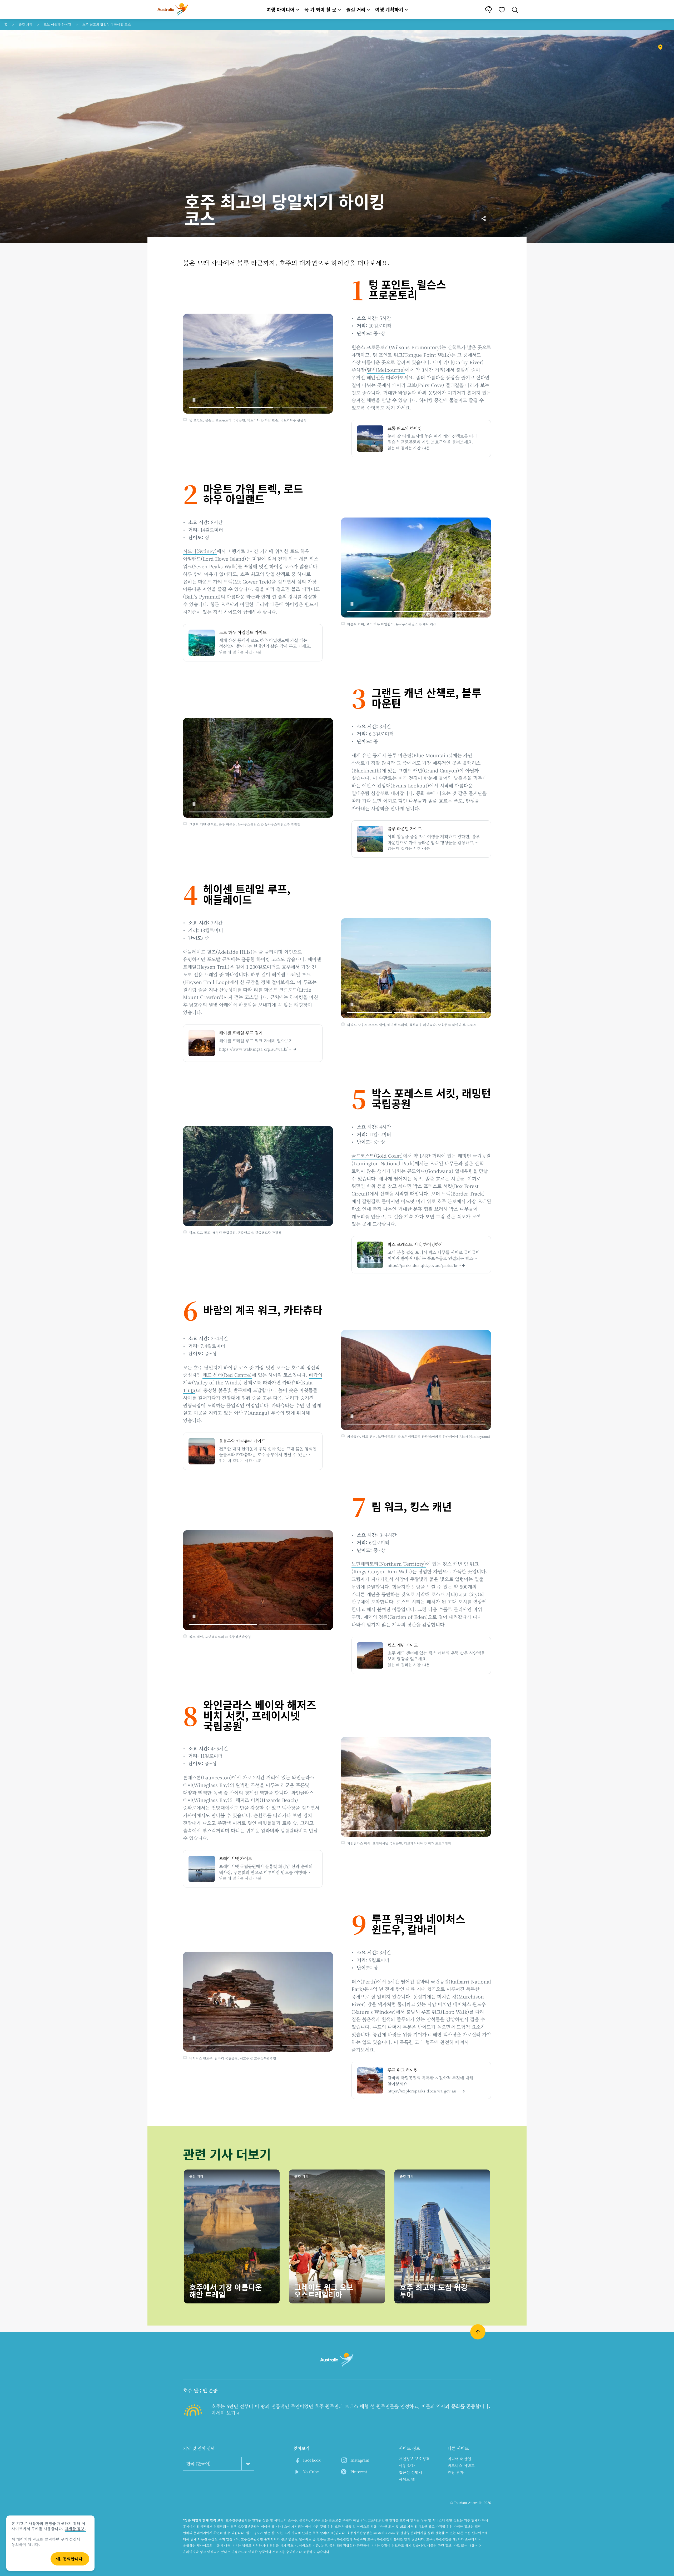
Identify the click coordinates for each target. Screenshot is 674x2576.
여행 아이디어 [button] (281, 9)
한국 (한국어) (199, 2464)
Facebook (312, 2460)
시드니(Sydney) (200, 551)
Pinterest (359, 2472)
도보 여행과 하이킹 (57, 24)
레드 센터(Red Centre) (227, 1375)
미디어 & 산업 (459, 2459)
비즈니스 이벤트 (461, 2465)
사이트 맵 (407, 2479)
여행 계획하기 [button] (389, 9)
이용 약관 (407, 2465)
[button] (194, 400)
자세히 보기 (224, 2413)
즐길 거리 (26, 24)
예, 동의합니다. (70, 2559)
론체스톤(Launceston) (207, 1777)
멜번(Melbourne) (386, 370)
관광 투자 (456, 2472)
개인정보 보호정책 (414, 2459)
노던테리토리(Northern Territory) (389, 1564)
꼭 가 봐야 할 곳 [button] (320, 9)
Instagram (360, 2460)
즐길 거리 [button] (356, 9)
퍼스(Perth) (364, 1981)
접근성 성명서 (411, 2472)
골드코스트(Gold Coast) (377, 1156)
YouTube (311, 2472)
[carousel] (258, 364)
